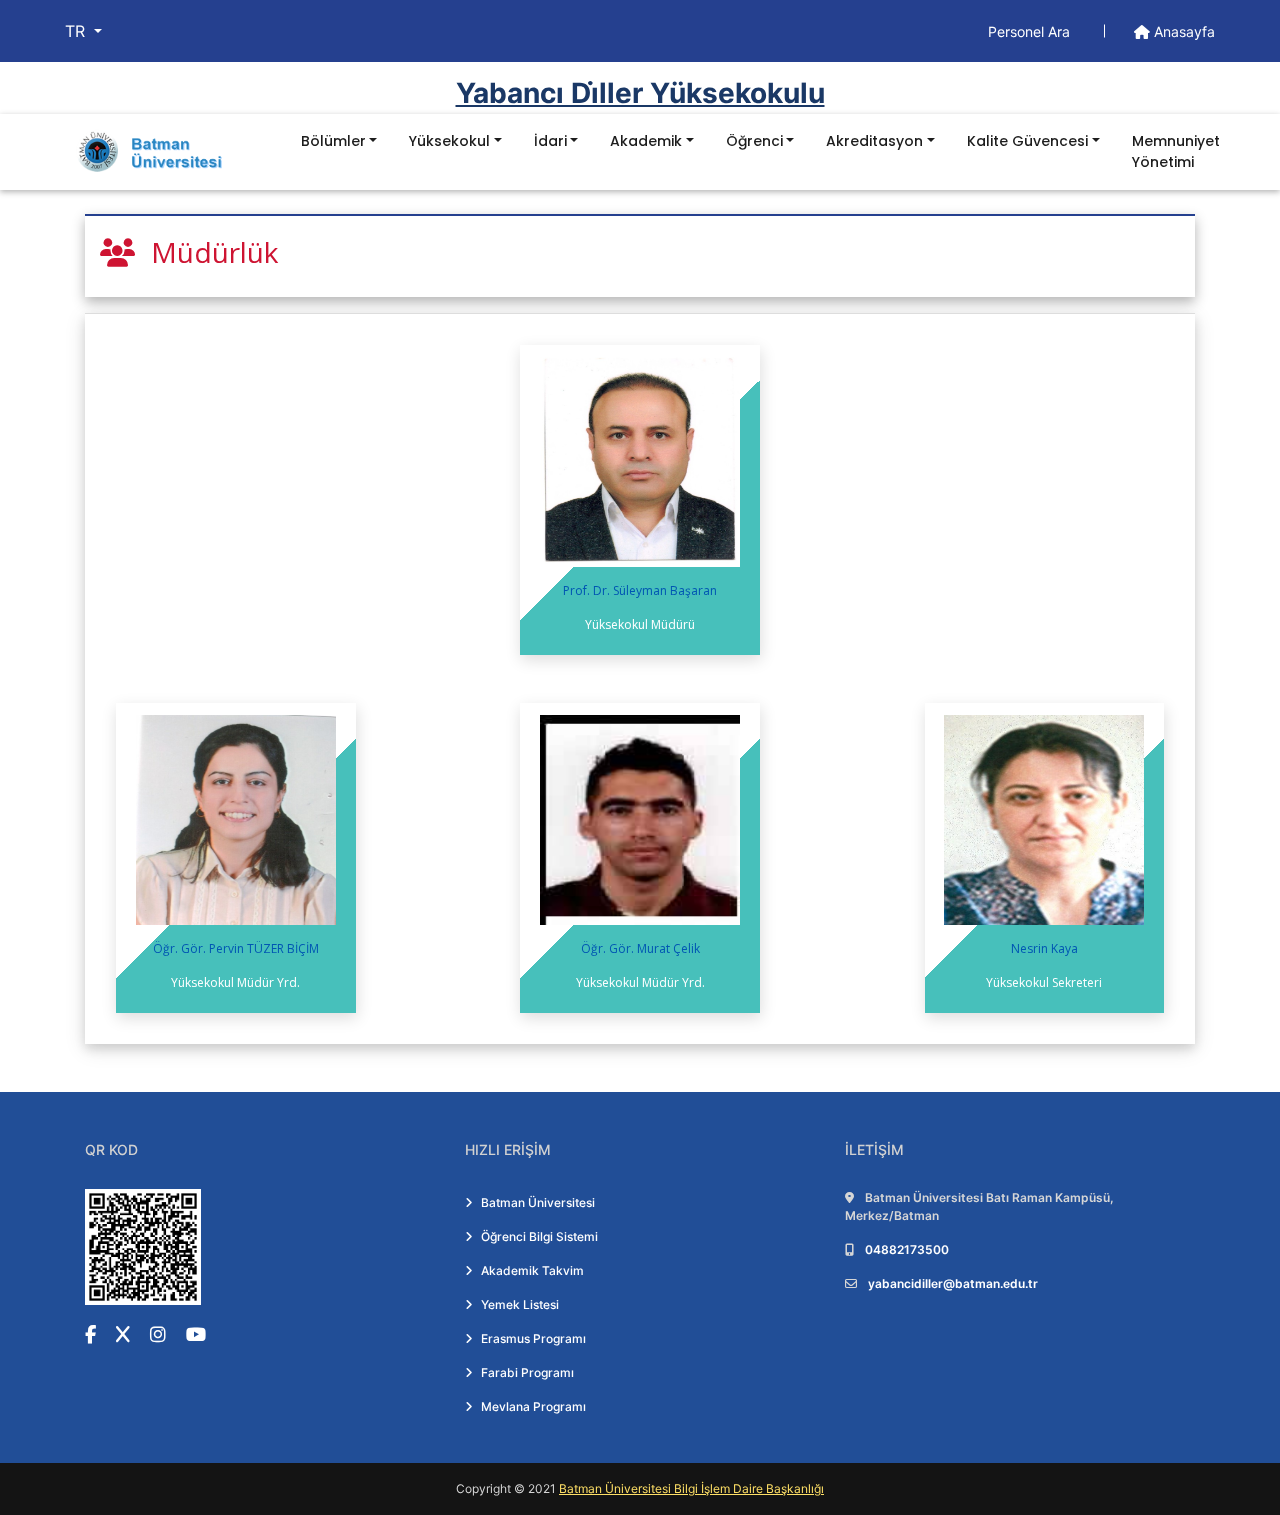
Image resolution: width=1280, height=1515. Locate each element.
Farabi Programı (527, 1372)
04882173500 (907, 1249)
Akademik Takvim (532, 1270)
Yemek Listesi (520, 1304)
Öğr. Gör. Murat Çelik (640, 948)
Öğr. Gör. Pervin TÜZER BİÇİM (236, 948)
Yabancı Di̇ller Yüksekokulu (640, 93)
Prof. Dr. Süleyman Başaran (640, 590)
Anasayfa (1182, 31)
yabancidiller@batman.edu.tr (953, 1283)
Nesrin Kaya (1044, 948)
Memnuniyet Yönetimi (1176, 151)
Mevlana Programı (533, 1406)
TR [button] (77, 31)
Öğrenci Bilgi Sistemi (539, 1236)
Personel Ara (1031, 31)
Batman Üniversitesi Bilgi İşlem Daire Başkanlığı (691, 1488)
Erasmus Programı (533, 1338)
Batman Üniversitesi (538, 1202)
